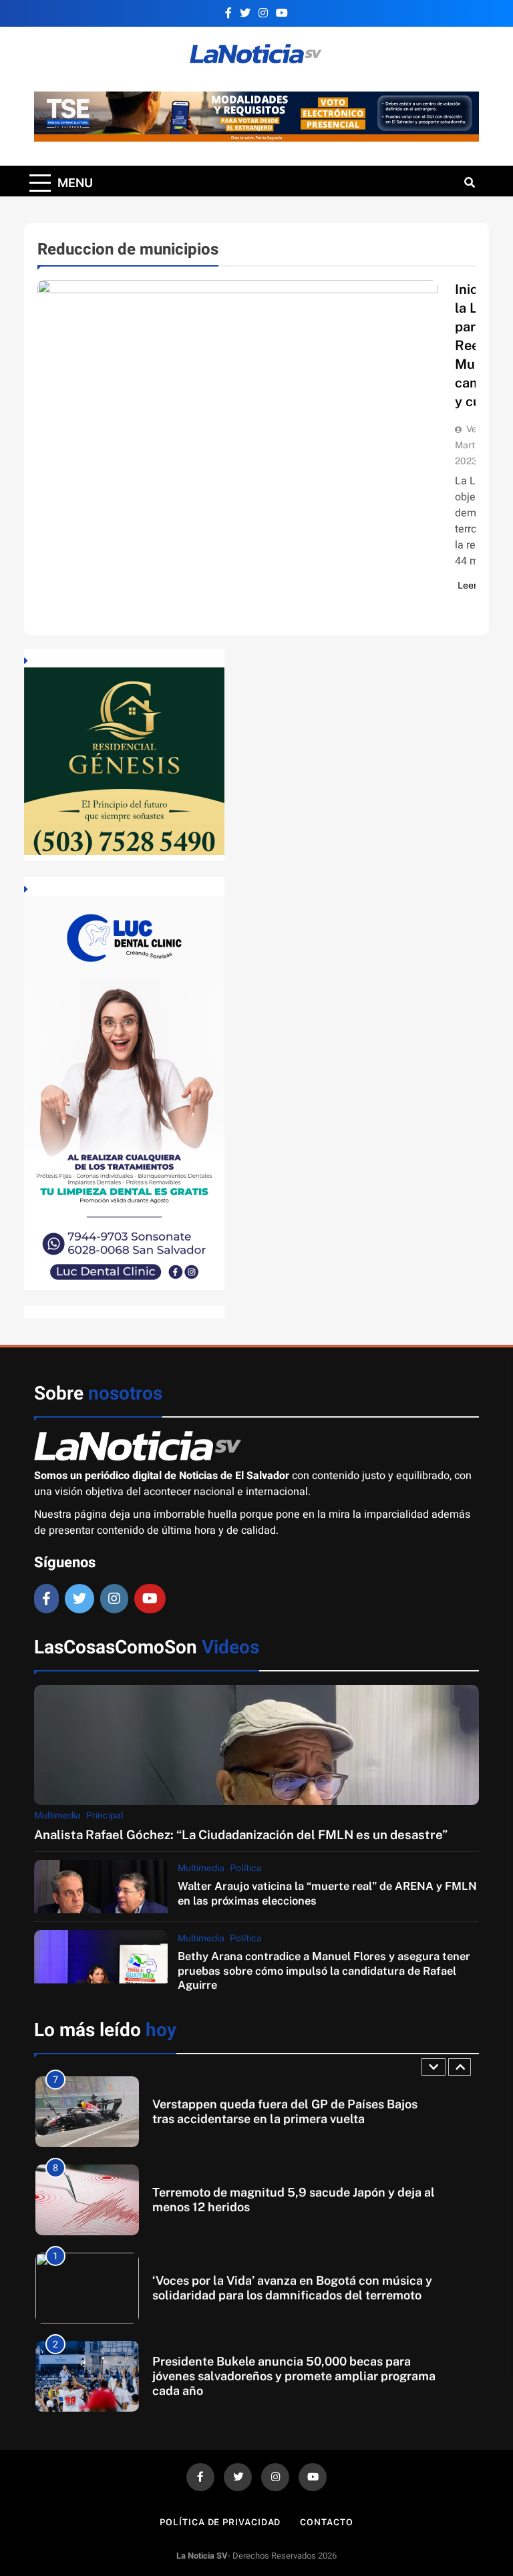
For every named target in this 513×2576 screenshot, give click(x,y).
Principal (105, 1815)
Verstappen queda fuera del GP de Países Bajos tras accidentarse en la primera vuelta (285, 2111)
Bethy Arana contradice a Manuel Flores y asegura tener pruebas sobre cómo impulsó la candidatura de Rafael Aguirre (324, 1970)
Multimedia (57, 1815)
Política (246, 1868)
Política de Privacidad (220, 2522)
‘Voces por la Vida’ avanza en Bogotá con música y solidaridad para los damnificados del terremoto (292, 2288)
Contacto (326, 2522)
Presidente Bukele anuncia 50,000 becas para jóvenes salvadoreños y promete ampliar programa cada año (294, 2376)
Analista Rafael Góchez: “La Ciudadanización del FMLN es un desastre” (241, 1834)
